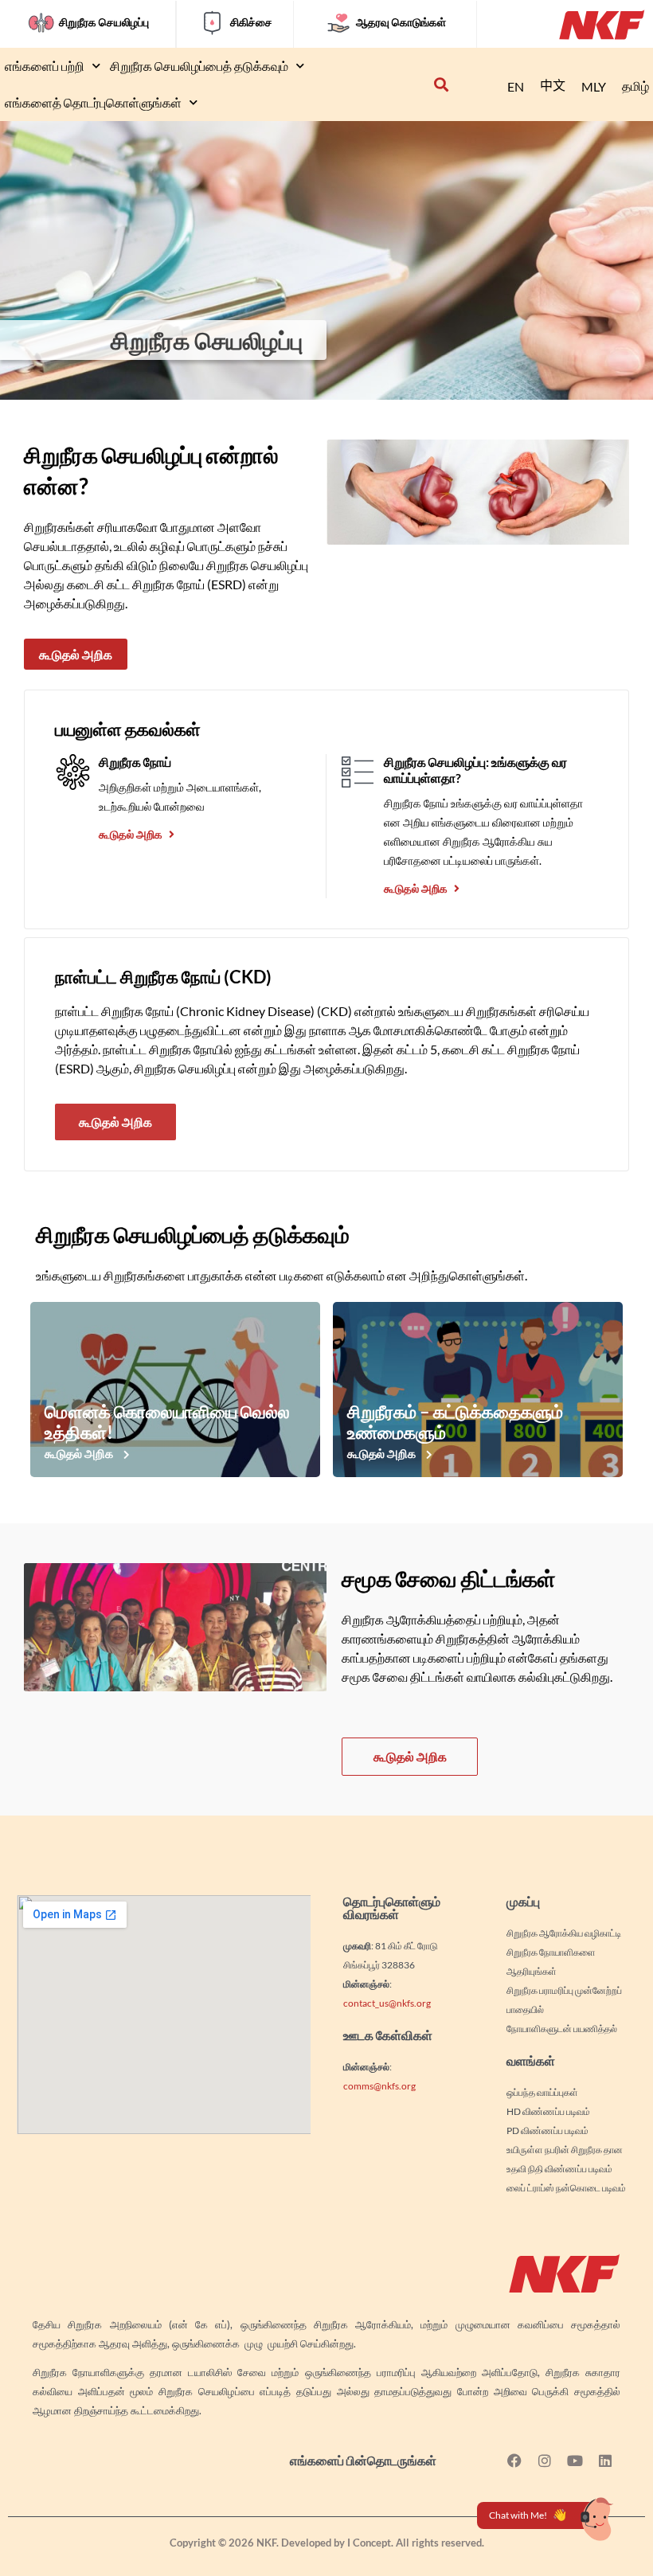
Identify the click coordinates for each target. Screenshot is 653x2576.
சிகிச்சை (251, 22)
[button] (441, 85)
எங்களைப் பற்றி (45, 66)
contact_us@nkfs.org (387, 2003)
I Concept (369, 2543)
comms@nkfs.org (379, 2086)
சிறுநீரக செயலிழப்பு (104, 22)
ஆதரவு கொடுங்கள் (401, 22)
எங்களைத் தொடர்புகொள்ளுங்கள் (93, 102)
